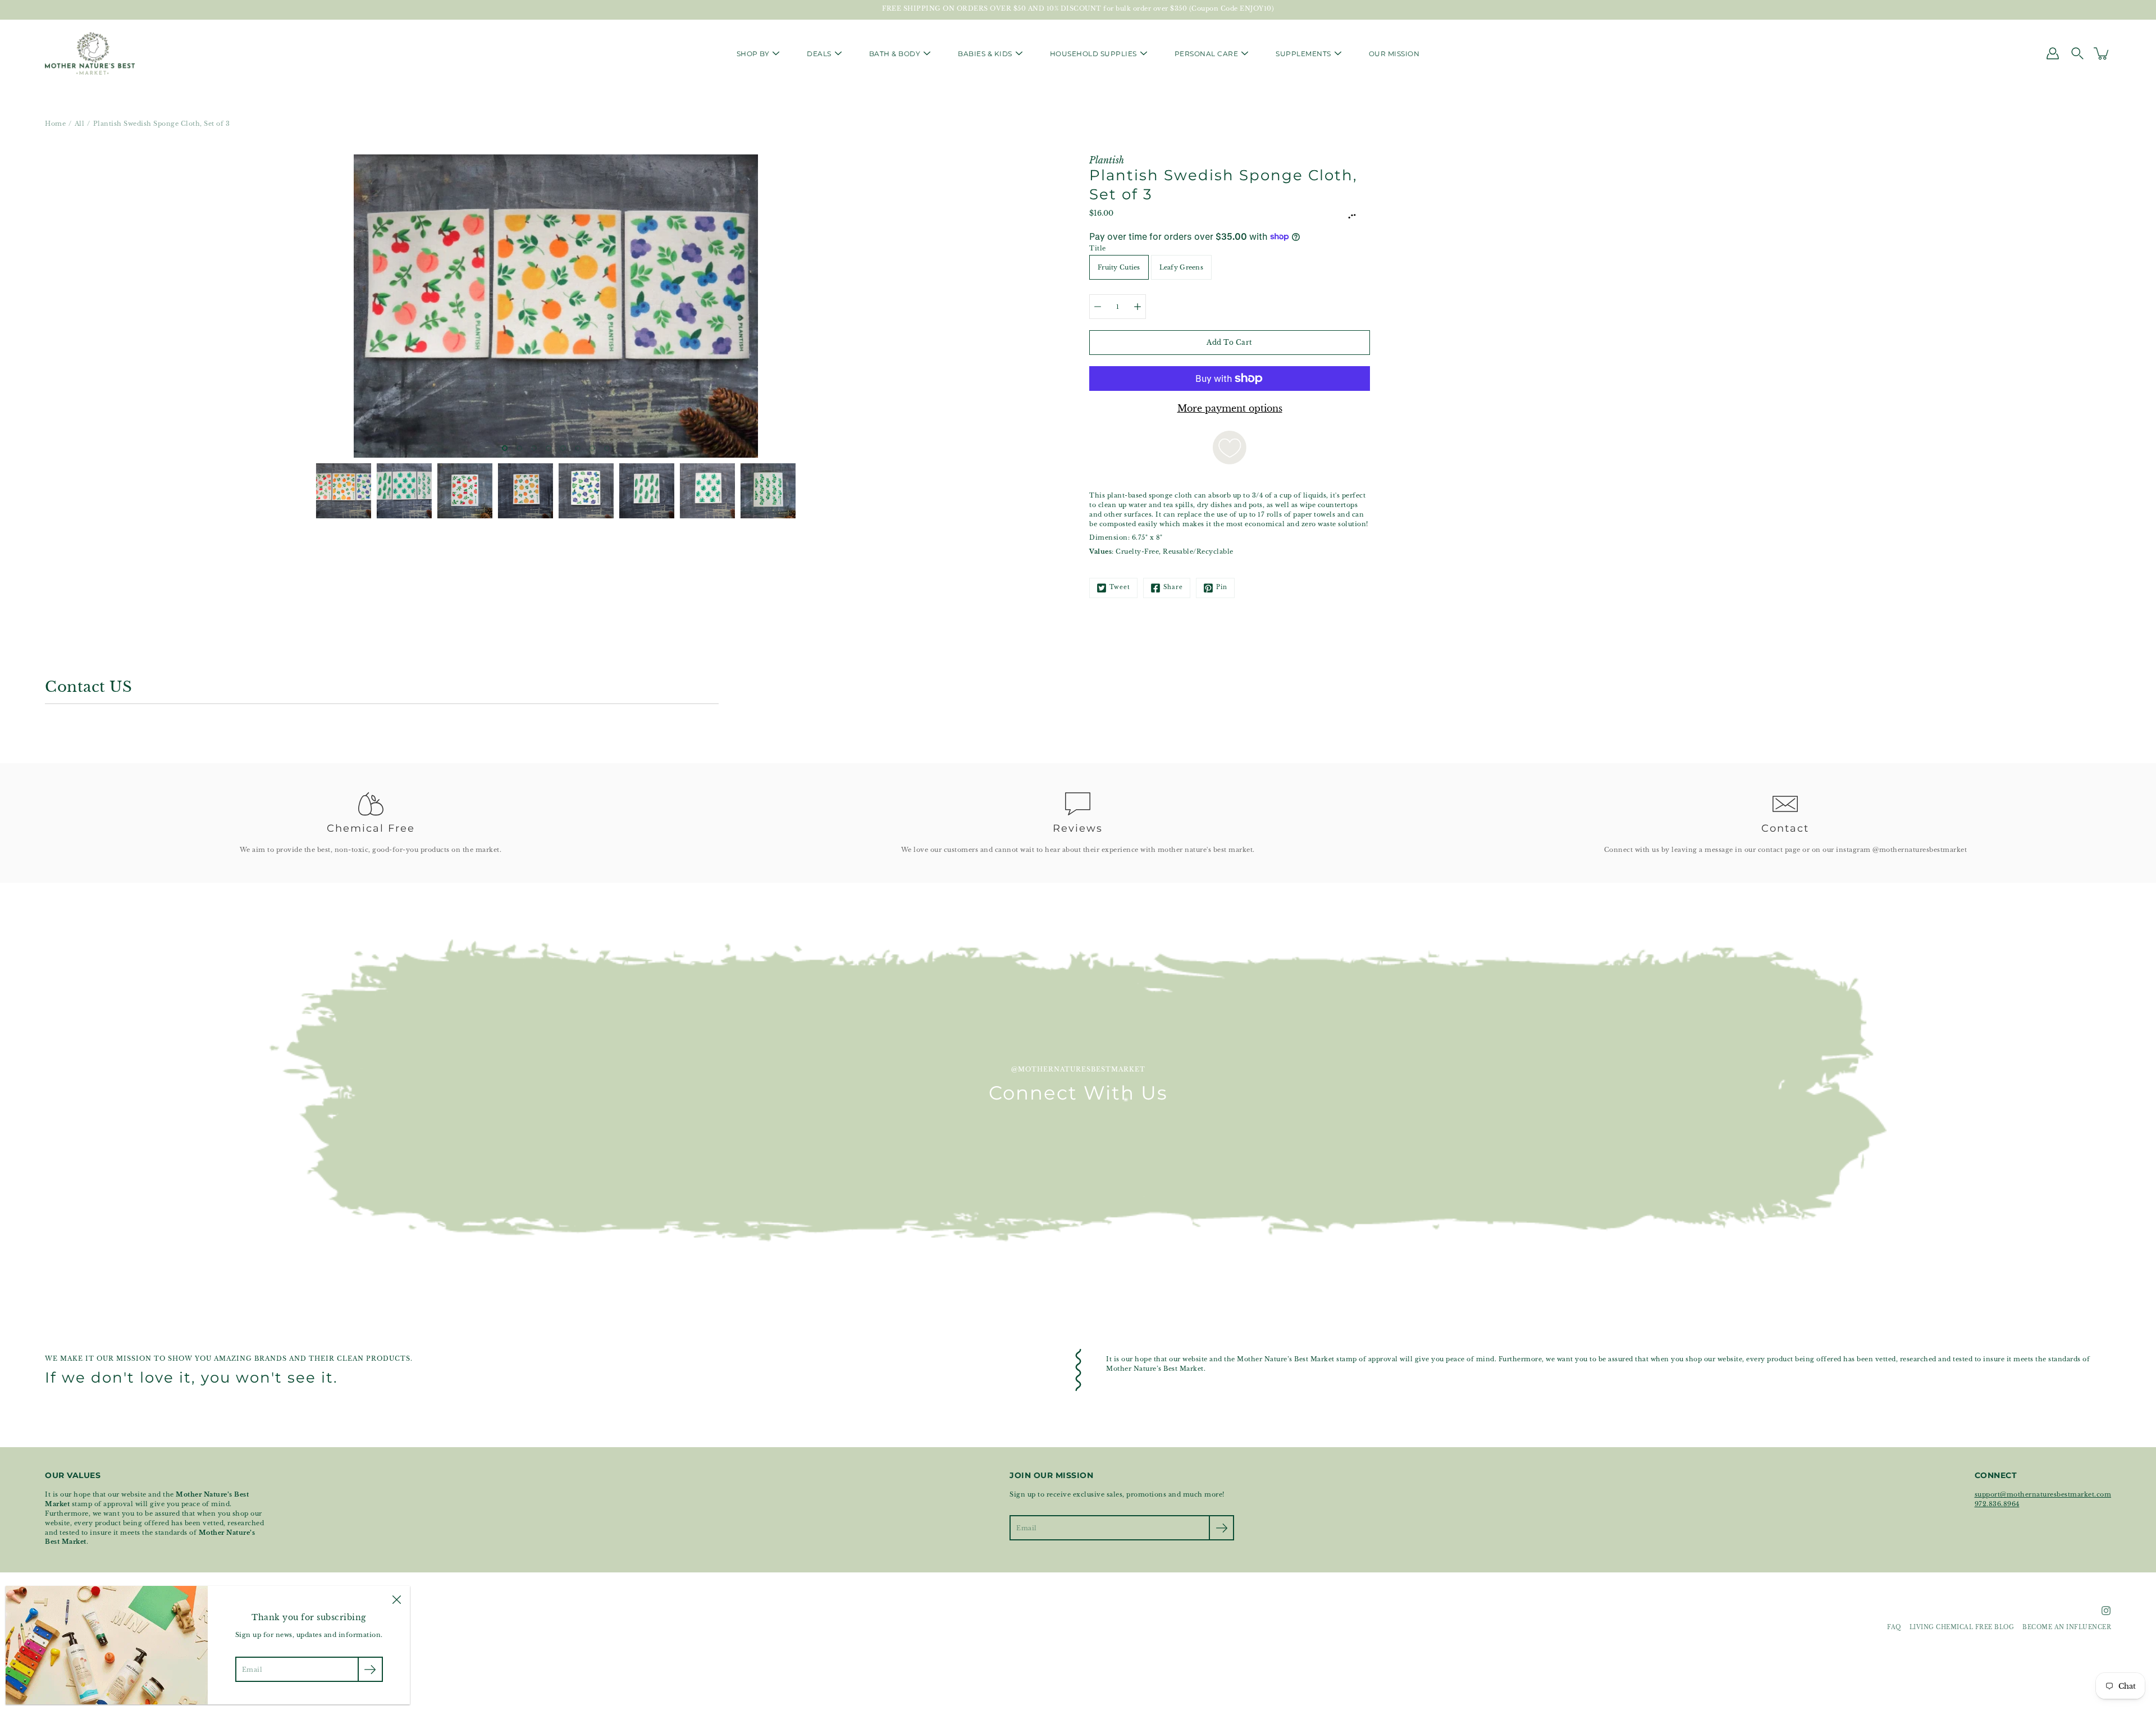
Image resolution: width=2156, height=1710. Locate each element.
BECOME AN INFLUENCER (2067, 1627)
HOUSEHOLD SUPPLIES (1093, 54)
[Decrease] (1098, 307)
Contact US (88, 687)
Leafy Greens (1181, 267)
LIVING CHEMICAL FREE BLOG (1962, 1627)
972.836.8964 (1997, 1504)
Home (55, 124)
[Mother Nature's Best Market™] (90, 53)
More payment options (1230, 408)
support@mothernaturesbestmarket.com (2043, 1494)
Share (1173, 587)
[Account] (2053, 53)
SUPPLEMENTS (1303, 54)
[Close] (396, 1599)
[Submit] (1221, 1528)
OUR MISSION (1394, 54)
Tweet (1120, 587)
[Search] (2077, 53)
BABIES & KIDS (985, 54)
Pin (1222, 587)
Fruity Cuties (1119, 267)
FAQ (1894, 1627)
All (80, 124)
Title (1098, 248)
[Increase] (1138, 307)
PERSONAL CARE (1207, 54)
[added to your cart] (2102, 53)
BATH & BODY (895, 54)
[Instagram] (2106, 1611)
